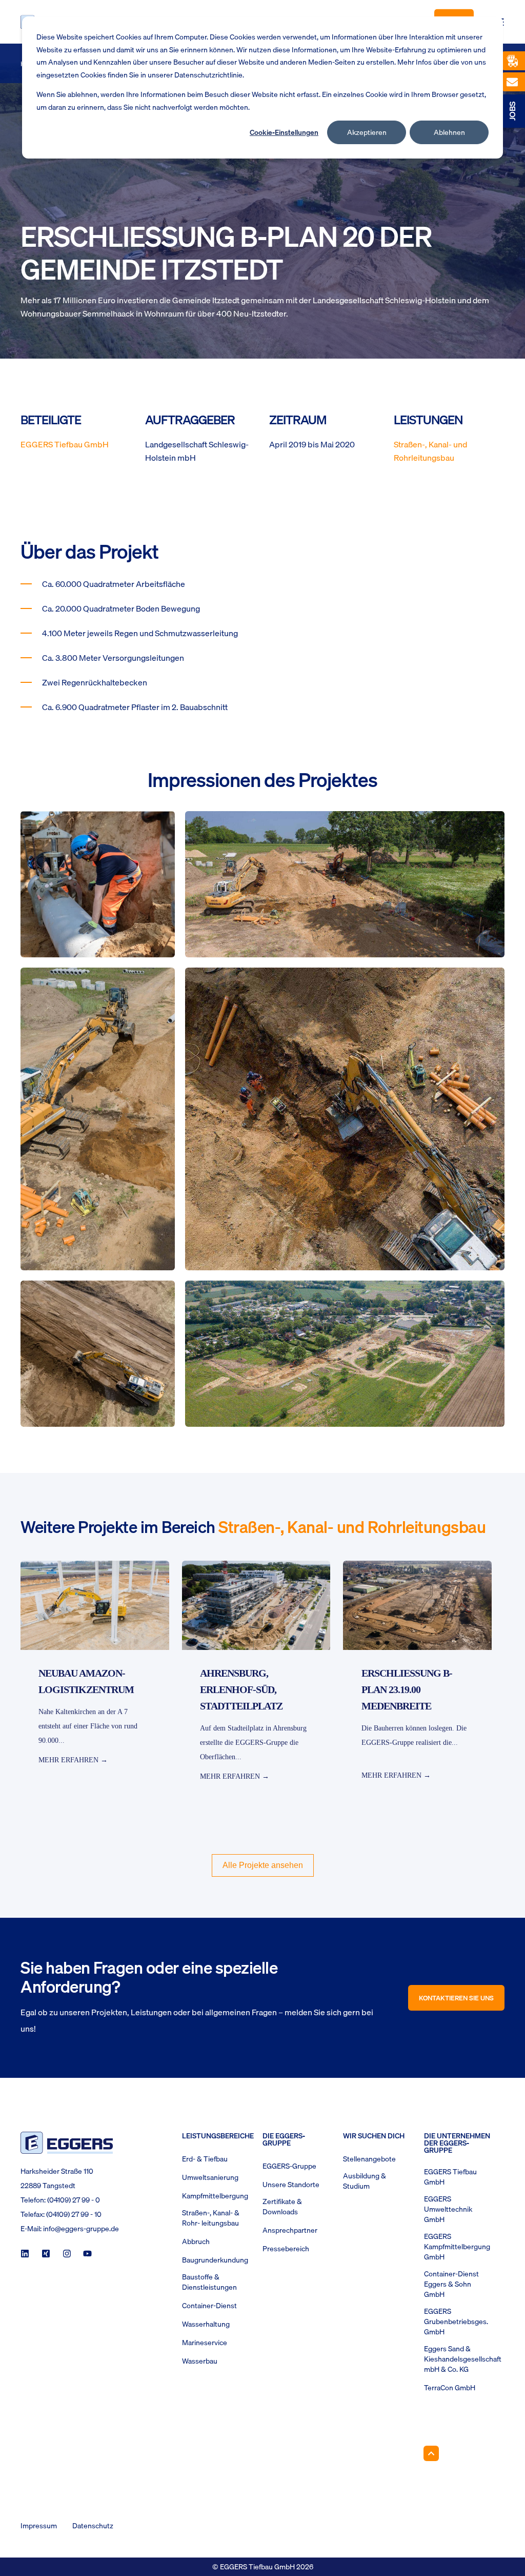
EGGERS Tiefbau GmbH (65, 444)
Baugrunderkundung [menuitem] (215, 2260)
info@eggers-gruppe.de (81, 2229)
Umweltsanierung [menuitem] (210, 2177)
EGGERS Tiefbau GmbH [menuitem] (450, 2177)
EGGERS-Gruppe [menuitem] (289, 2166)
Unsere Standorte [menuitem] (291, 2185)
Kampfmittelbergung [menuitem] (215, 2196)
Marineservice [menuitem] (205, 2343)
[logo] (67, 2143)
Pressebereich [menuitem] (286, 2249)
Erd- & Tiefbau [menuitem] (205, 2159)
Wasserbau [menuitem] (200, 2361)
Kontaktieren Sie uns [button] (456, 1998)
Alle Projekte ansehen (263, 1865)
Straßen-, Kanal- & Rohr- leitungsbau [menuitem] (211, 2218)
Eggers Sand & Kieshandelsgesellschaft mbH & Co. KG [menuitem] (463, 2359)
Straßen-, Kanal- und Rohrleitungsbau (430, 451)
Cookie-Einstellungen (284, 132)
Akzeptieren (367, 132)
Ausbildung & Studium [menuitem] (365, 2181)
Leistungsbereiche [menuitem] (216, 2137)
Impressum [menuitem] (39, 2526)
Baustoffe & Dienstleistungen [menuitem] (209, 2282)
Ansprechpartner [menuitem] (290, 2230)
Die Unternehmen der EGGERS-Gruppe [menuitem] (457, 2144)
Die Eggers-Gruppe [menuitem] (284, 2140)
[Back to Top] (431, 2453)
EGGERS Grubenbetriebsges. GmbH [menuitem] (456, 2322)
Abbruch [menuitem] (196, 2241)
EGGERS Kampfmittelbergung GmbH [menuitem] (457, 2247)
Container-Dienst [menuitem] (209, 2306)
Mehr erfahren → (73, 1760)
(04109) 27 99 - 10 (74, 2214)
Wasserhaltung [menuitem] (206, 2324)
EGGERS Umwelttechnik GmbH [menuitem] (448, 2209)
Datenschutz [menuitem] (93, 2526)
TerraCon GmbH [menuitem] (450, 2388)
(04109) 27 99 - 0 (74, 2200)
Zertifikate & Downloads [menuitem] (282, 2207)
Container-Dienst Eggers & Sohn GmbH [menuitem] (451, 2284)
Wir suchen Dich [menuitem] (374, 2137)
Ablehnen (449, 132)
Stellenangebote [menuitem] (369, 2159)
